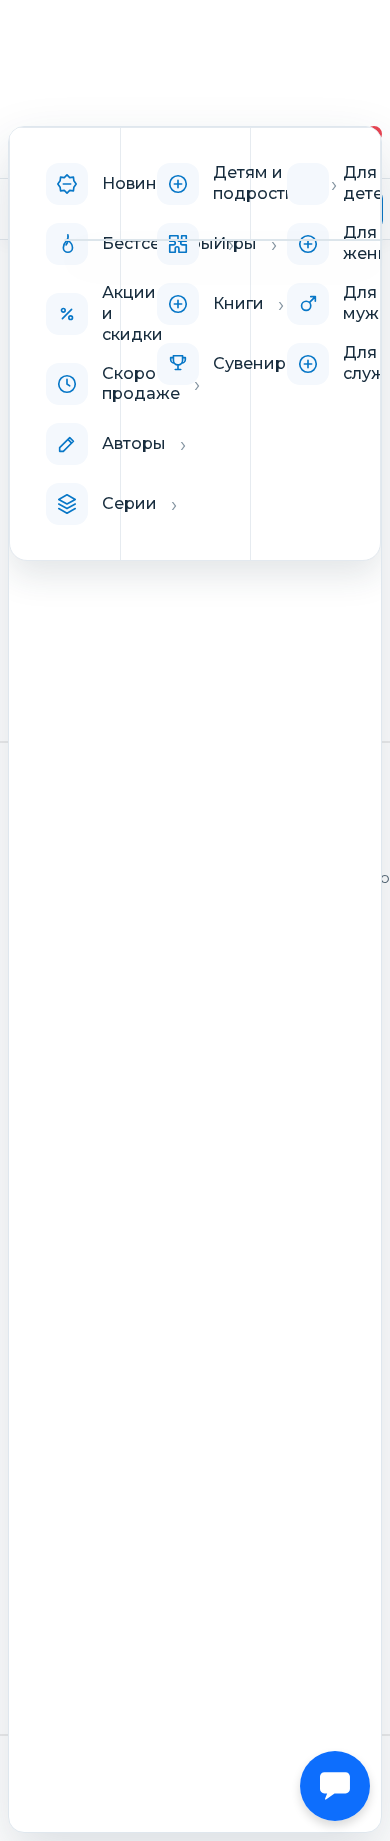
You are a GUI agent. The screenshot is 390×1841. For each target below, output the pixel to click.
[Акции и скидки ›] (65, 314)
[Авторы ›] (65, 444)
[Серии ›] (65, 504)
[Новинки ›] (65, 184)
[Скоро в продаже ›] (65, 384)
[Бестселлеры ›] (65, 244)
